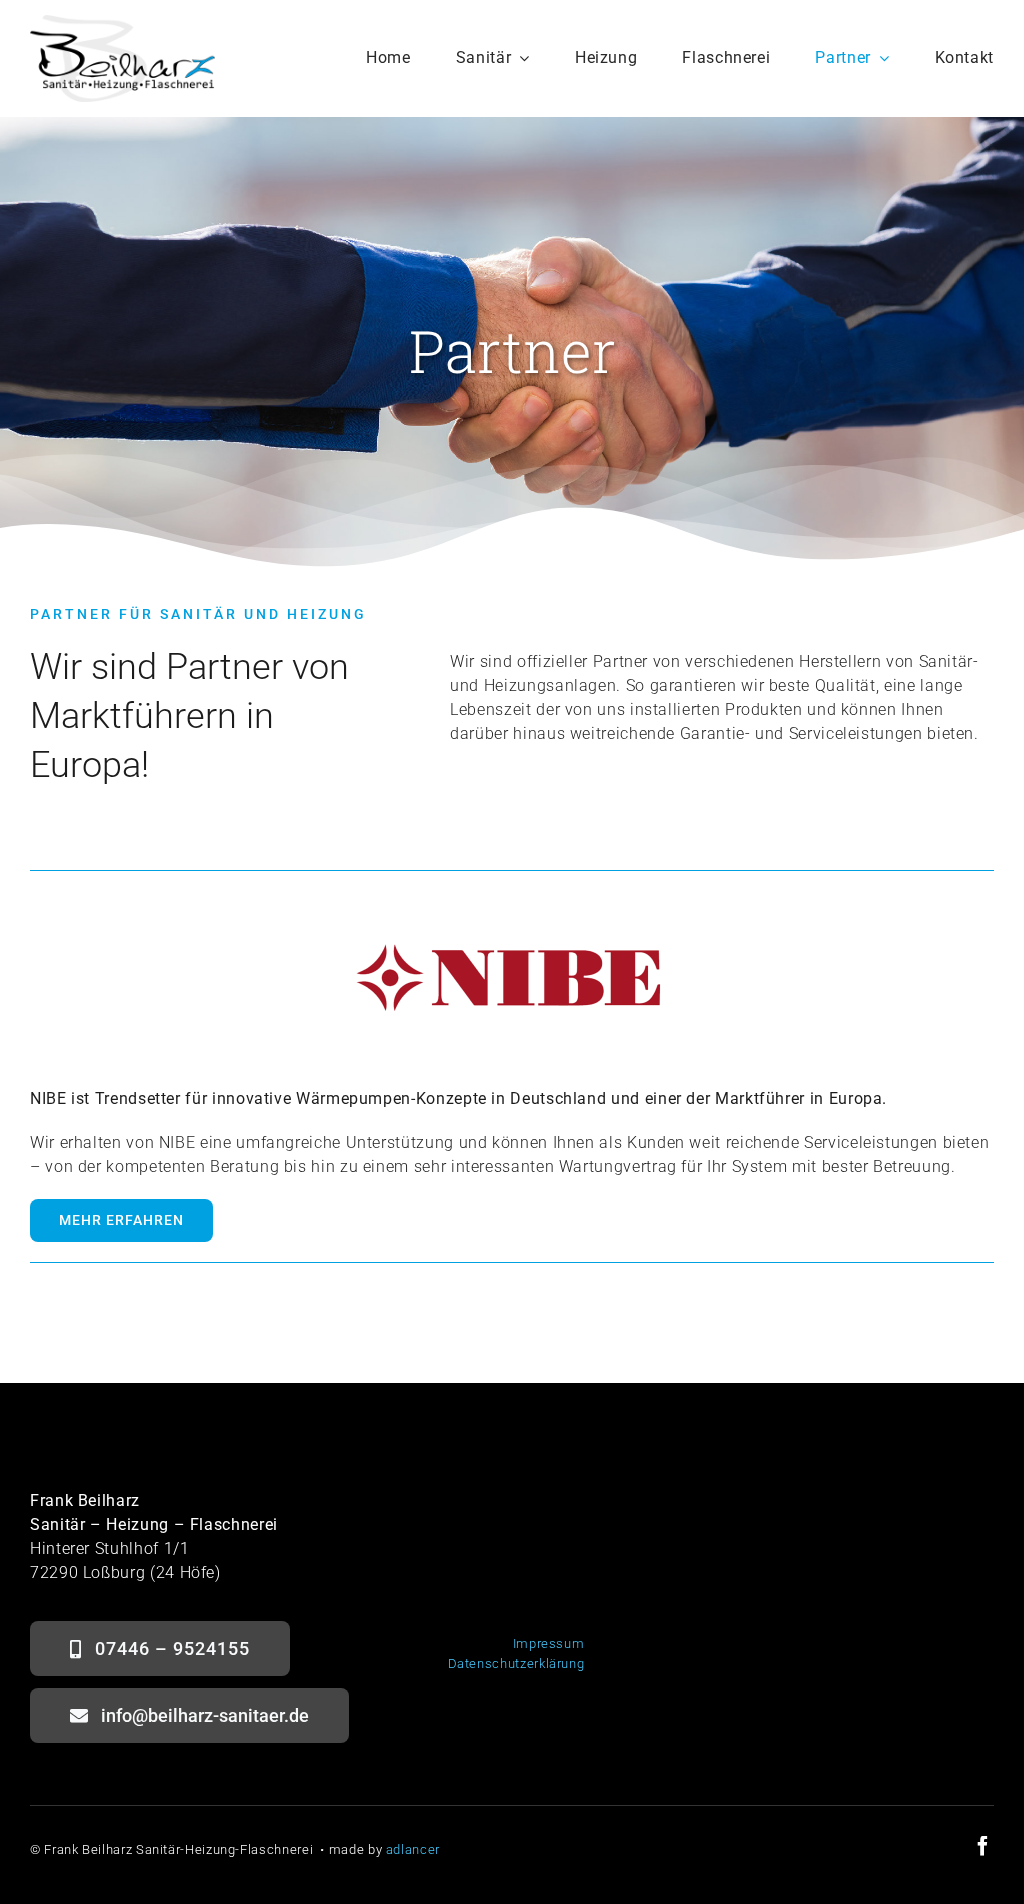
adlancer (413, 1849)
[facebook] (983, 1846)
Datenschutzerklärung (516, 1663)
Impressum (549, 1643)
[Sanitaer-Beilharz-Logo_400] (122, 22)
